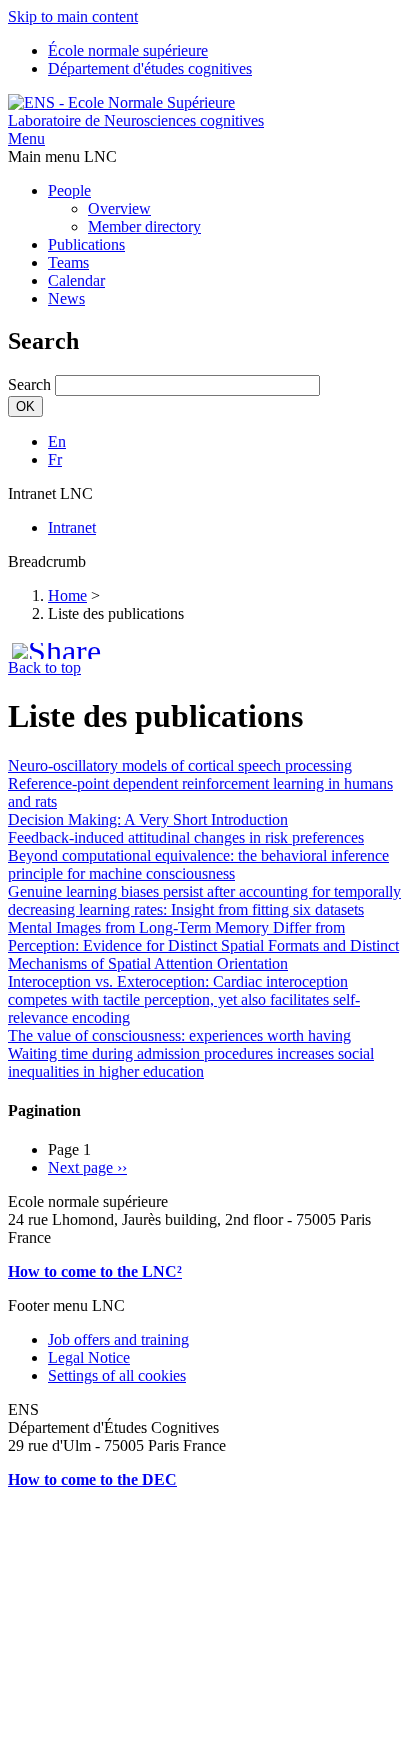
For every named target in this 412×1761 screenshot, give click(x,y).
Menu (26, 138)
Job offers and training (118, 1339)
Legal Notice (89, 1357)
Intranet (72, 527)
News (66, 298)
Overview (119, 208)
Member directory (144, 226)
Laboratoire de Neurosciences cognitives (136, 120)
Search (29, 384)
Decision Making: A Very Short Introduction (148, 819)
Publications (86, 244)
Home (67, 595)
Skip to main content (73, 16)
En (57, 441)
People (69, 190)
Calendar (76, 280)
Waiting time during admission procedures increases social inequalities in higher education (191, 1062)
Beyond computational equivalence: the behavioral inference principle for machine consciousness (198, 864)
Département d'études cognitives (150, 68)
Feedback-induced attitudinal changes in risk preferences (186, 837)
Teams (68, 262)
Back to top (44, 667)
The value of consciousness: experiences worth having (179, 1035)
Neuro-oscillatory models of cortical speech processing (180, 765)
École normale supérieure (128, 50)
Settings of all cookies (117, 1375)
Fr (55, 459)
